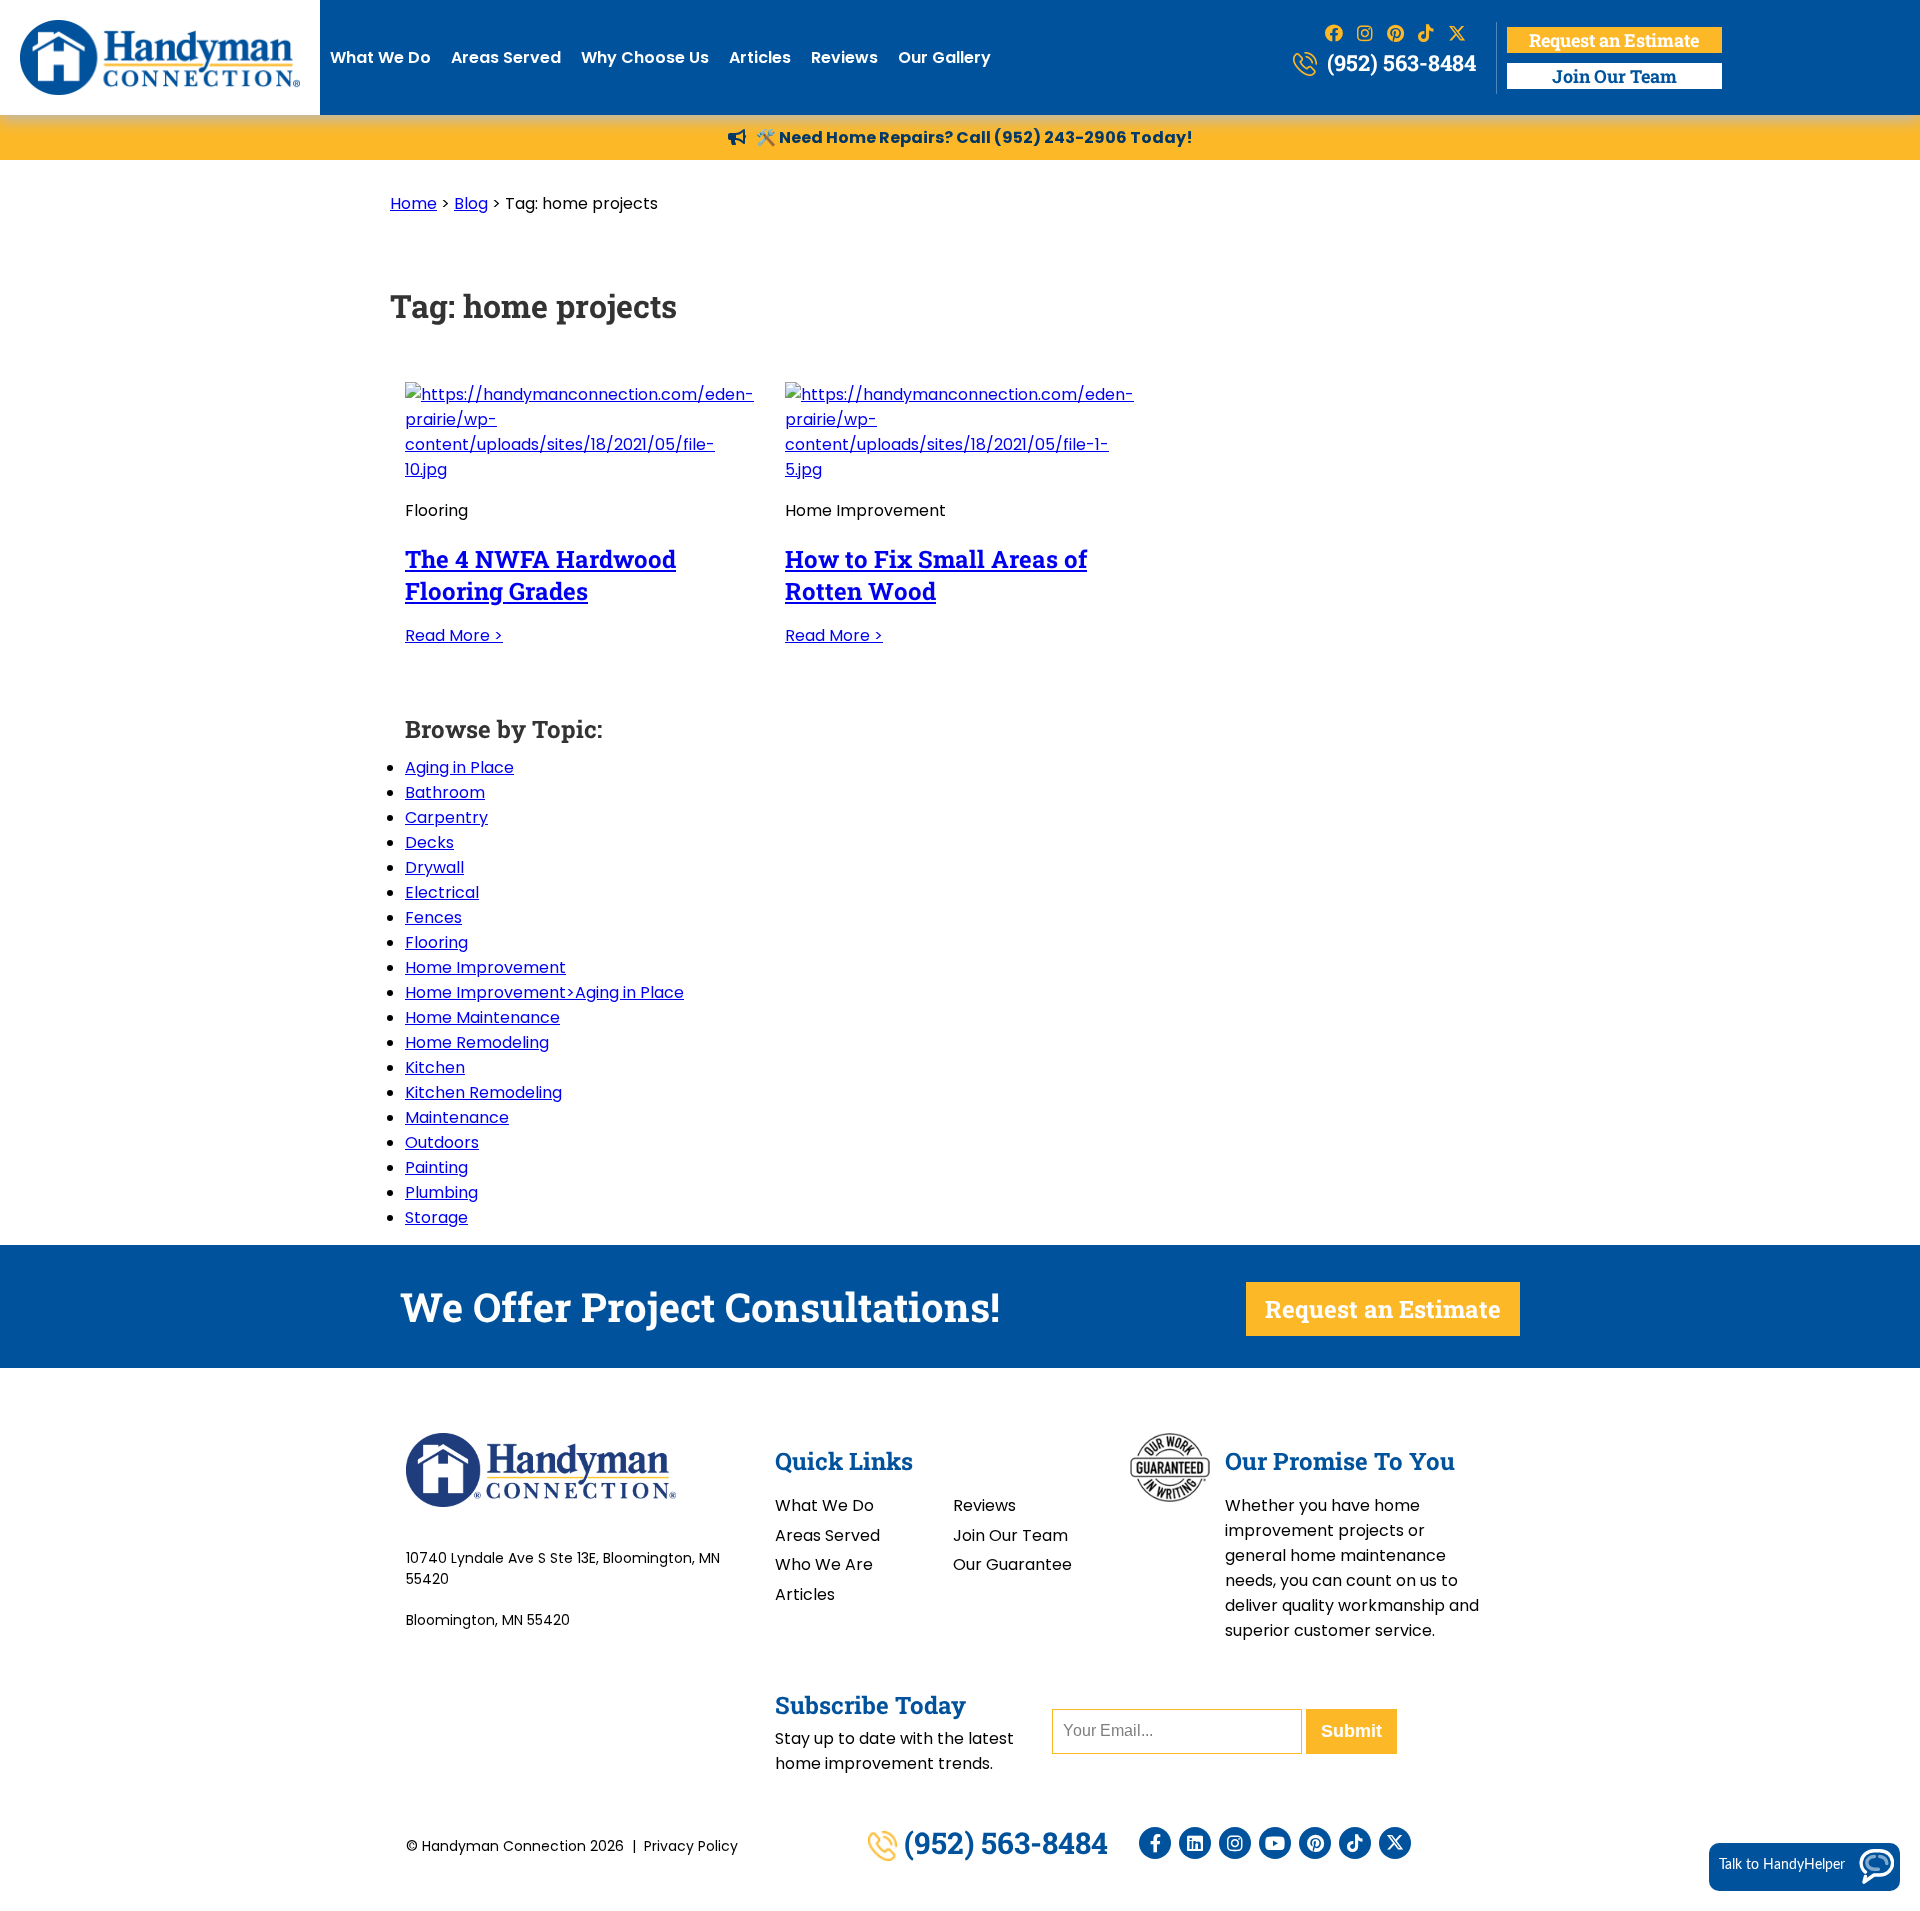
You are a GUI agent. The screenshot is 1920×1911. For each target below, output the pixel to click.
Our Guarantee (1012, 1564)
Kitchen (435, 1067)
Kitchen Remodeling (483, 1092)
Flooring (436, 942)
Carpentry (446, 817)
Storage (436, 1217)
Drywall (434, 867)
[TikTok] (1355, 1843)
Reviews (844, 57)
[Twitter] (1395, 1843)
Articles (760, 57)
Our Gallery (944, 57)
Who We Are (824, 1564)
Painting (436, 1167)
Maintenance (457, 1117)
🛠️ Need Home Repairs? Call (875, 137)
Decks (429, 842)
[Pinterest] (1315, 1843)
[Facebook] (1155, 1843)
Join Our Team (1614, 76)
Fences (433, 917)
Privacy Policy (691, 1846)
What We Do (380, 57)
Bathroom (445, 792)
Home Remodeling (477, 1042)
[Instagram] (1235, 1843)
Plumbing (441, 1192)
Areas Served (506, 57)
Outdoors (442, 1142)
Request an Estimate (1614, 40)
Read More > (454, 635)
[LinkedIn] (1195, 1843)
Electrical (442, 892)
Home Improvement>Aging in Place (544, 992)
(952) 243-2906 (1060, 137)
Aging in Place (459, 767)
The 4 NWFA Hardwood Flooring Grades (540, 575)
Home (413, 203)
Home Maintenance (482, 1017)
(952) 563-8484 (1399, 62)
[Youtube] (1275, 1843)
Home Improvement (485, 967)
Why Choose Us (645, 57)
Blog (471, 203)
